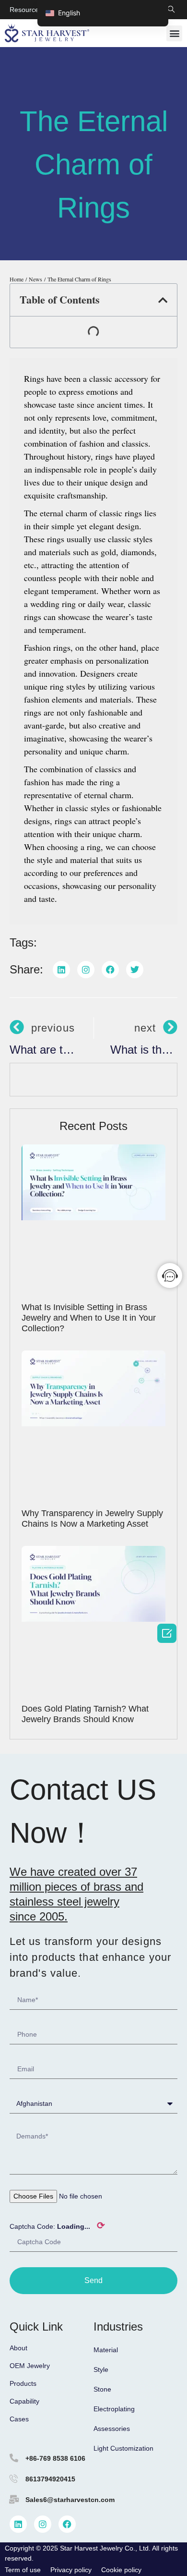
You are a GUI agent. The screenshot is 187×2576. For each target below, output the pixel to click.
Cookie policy (121, 2570)
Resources (26, 10)
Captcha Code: (57, 2225)
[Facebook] (67, 2524)
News (35, 279)
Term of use (23, 2570)
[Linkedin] (18, 2524)
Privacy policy (71, 2570)
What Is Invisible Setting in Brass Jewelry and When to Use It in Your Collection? (89, 1318)
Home (17, 279)
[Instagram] (43, 2524)
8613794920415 (50, 2479)
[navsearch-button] (171, 10)
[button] (174, 33)
